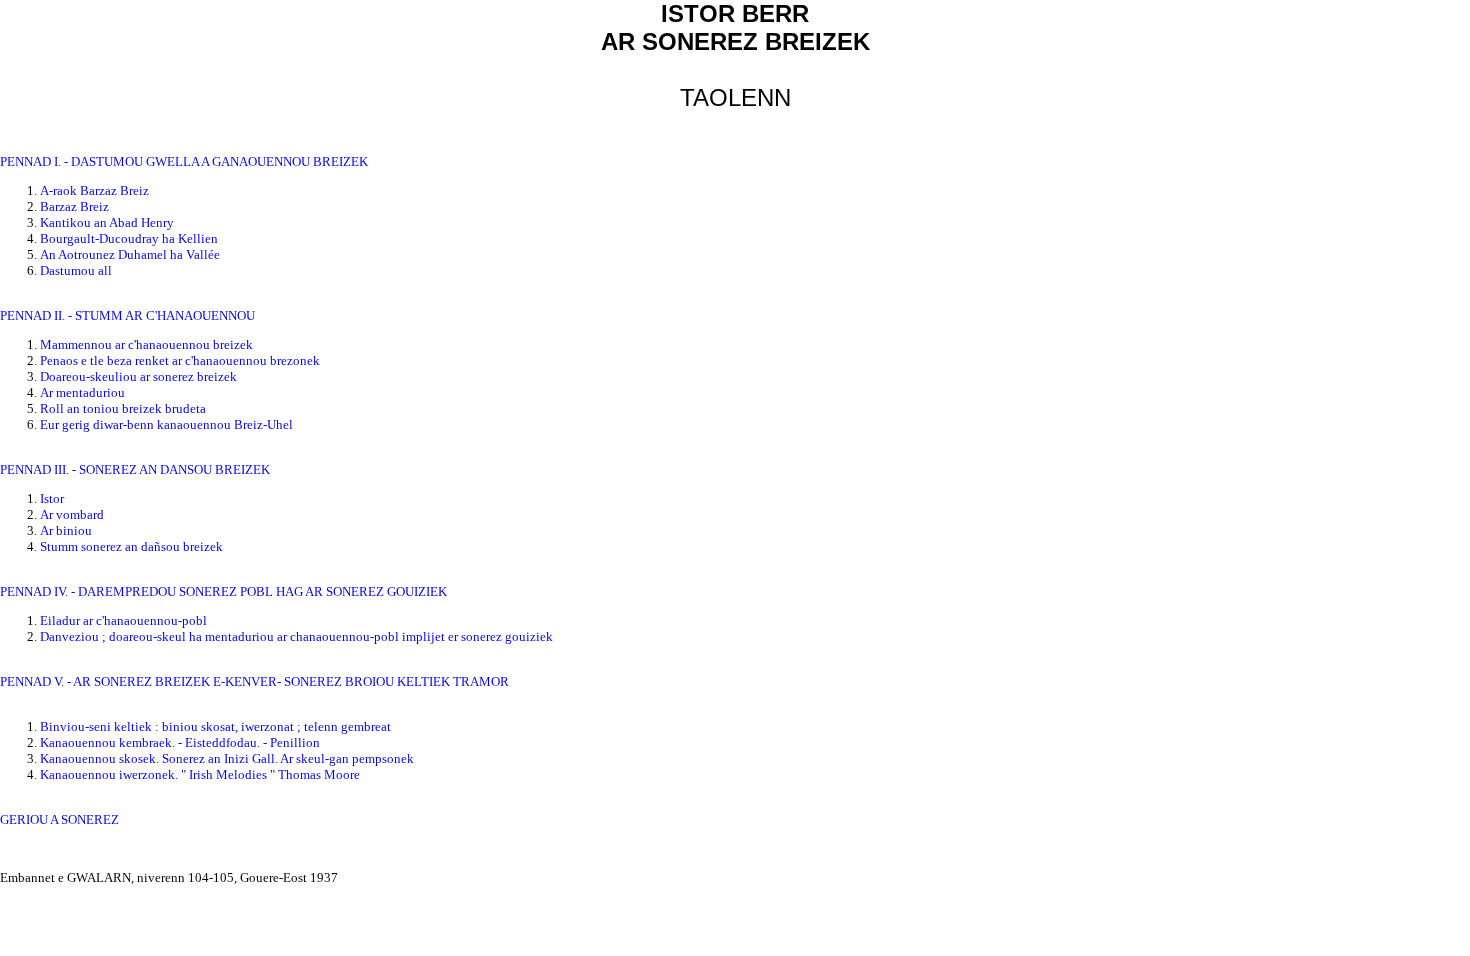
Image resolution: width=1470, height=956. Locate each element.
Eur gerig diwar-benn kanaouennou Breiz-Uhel (166, 424)
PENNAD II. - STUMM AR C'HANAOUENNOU (127, 315)
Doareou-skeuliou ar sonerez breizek (138, 376)
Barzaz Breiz (74, 206)
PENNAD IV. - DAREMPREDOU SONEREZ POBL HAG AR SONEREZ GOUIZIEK (223, 591)
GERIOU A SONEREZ (59, 819)
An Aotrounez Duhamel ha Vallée (130, 254)
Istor (52, 498)
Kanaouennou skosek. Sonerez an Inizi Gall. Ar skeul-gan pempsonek (227, 758)
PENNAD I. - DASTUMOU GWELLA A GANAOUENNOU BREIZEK (184, 161)
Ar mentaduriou (82, 392)
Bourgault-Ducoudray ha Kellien (129, 238)
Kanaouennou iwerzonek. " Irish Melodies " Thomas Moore (200, 774)
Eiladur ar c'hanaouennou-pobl (123, 620)
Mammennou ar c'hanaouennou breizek (146, 344)
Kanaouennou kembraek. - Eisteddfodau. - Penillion (180, 742)
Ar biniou (66, 530)
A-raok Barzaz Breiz (94, 190)
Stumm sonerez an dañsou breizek (131, 546)
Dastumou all (76, 270)
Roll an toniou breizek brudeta (123, 408)
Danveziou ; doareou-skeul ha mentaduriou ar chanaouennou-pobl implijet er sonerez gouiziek (296, 636)
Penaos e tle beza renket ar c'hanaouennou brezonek (180, 360)
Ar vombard (72, 514)
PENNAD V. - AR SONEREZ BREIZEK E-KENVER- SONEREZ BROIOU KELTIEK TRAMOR (254, 681)
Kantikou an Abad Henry (107, 222)
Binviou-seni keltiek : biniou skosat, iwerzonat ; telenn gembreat (215, 726)
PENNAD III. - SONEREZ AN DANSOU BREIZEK (135, 469)
